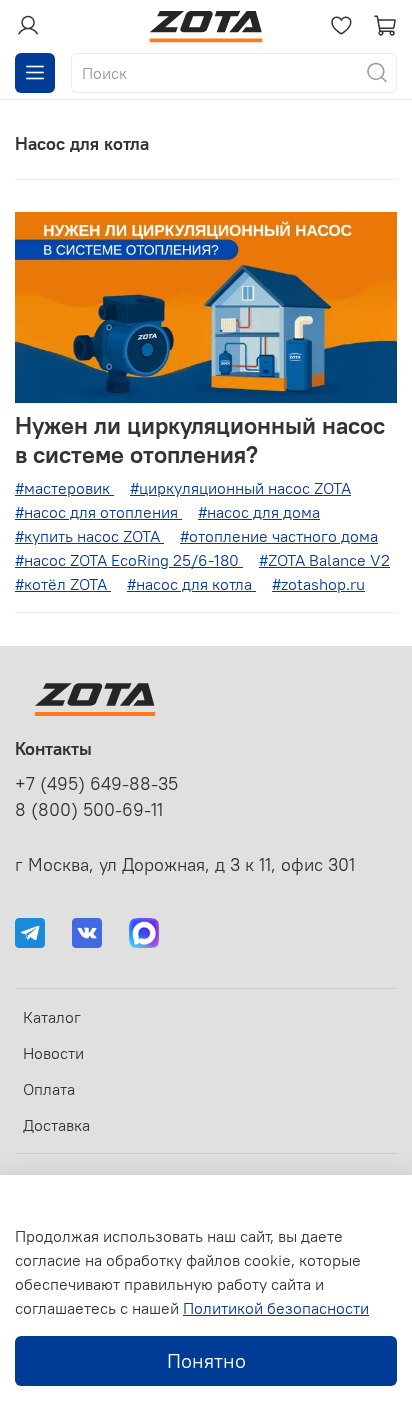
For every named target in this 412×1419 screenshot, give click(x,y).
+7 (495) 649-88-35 (96, 784)
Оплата (49, 1089)
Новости (53, 1053)
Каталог (52, 1017)
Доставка (56, 1125)
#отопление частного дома (279, 536)
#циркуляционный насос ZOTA (240, 488)
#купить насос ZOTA (89, 536)
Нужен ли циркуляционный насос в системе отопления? (200, 439)
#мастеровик (64, 488)
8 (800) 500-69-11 (89, 810)
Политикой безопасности (276, 1308)
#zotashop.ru (318, 584)
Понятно (206, 1360)
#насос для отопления (98, 512)
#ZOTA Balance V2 (324, 560)
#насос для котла (191, 584)
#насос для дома (259, 512)
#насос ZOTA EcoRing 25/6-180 (129, 560)
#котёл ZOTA (63, 584)
